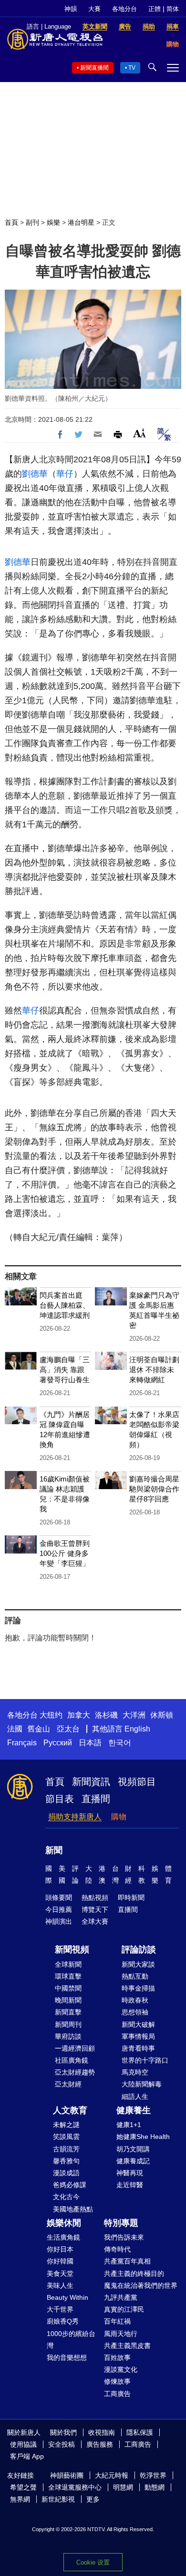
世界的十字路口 (145, 2060)
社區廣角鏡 (72, 2060)
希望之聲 (23, 2487)
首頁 (11, 222)
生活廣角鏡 (63, 2237)
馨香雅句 (66, 2161)
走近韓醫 (130, 2185)
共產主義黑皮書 (127, 2346)
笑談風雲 (66, 2137)
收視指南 (102, 2432)
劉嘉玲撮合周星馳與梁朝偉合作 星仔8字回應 (154, 1489)
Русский (58, 1743)
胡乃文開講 (133, 2149)
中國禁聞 (68, 1988)
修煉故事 (117, 2381)
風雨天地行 (121, 2334)
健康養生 (134, 2110)
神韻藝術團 (67, 2475)
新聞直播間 (94, 68)
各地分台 (124, 9)
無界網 (20, 2499)
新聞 (54, 1850)
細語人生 (135, 2096)
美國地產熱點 (73, 2209)
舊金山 (39, 1729)
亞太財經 (68, 2084)
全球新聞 (68, 1964)
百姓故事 (117, 2357)
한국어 (120, 1743)
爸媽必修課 (70, 2185)
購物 (119, 1817)
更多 (93, 2499)
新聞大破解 (138, 2024)
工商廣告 (117, 2394)
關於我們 (63, 2432)
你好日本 (60, 2249)
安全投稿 (62, 2444)
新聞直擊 (68, 2012)
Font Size (139, 433)
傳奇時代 (117, 2249)
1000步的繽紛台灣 (71, 2340)
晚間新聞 (68, 2000)
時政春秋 (135, 2000)
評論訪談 (139, 1950)
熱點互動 (135, 1976)
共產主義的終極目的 (134, 2274)
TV (132, 68)
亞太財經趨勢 (75, 2072)
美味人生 (60, 2285)
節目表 (60, 1799)
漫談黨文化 (121, 2369)
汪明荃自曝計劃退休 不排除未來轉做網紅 (154, 1370)
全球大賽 (95, 1921)
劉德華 (35, 474)
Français (22, 1743)
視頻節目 (137, 1782)
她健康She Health (143, 2137)
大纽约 (51, 1715)
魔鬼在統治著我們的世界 (141, 2285)
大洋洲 (134, 1715)
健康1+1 (129, 2125)
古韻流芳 (66, 2149)
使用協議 (23, 2444)
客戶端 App (27, 2456)
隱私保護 (140, 2432)
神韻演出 (59, 1921)
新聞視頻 (72, 1950)
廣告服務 (100, 2444)
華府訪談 (68, 2036)
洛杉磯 (106, 1715)
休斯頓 (162, 1715)
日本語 (90, 1743)
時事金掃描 (138, 1988)
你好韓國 (60, 2261)
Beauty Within (67, 2297)
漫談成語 (66, 2173)
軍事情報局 (138, 2036)
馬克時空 (135, 2072)
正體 (155, 9)
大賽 (94, 9)
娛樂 (53, 222)
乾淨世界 (153, 2475)
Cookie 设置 (93, 2562)
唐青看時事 (138, 2048)
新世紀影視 (58, 2499)
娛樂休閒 (64, 2223)
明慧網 (123, 2487)
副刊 (32, 222)
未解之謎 (66, 2125)
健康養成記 (133, 2161)
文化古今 (66, 2197)
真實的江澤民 (124, 2309)
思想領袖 (135, 2012)
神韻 (71, 9)
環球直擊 (68, 1976)
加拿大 (79, 1715)
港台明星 (81, 222)
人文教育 (70, 2110)
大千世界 (60, 2309)
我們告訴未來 (124, 2237)
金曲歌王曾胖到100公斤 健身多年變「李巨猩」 (65, 1553)
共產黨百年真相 (127, 2261)
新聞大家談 (138, 1964)
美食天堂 (60, 2274)
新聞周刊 (68, 2024)
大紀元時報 (112, 2475)
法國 (15, 1729)
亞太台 (68, 1729)
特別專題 (121, 2223)
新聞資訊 (91, 1782)
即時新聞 (131, 1898)
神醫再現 (130, 2173)
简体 (173, 9)
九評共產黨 (121, 2297)
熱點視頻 (95, 1898)
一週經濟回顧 (75, 2048)
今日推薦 (59, 1909)
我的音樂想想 (67, 2357)
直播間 (96, 1799)
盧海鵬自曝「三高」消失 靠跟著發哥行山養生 (65, 1370)
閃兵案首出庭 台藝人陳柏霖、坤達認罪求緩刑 (65, 1305)
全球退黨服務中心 (75, 2487)
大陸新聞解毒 (142, 2084)
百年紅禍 (117, 2321)
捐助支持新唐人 (75, 1817)
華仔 (65, 474)
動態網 (155, 2487)
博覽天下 (95, 1909)
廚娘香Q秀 (63, 2321)
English (137, 1729)
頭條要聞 (59, 1898)
